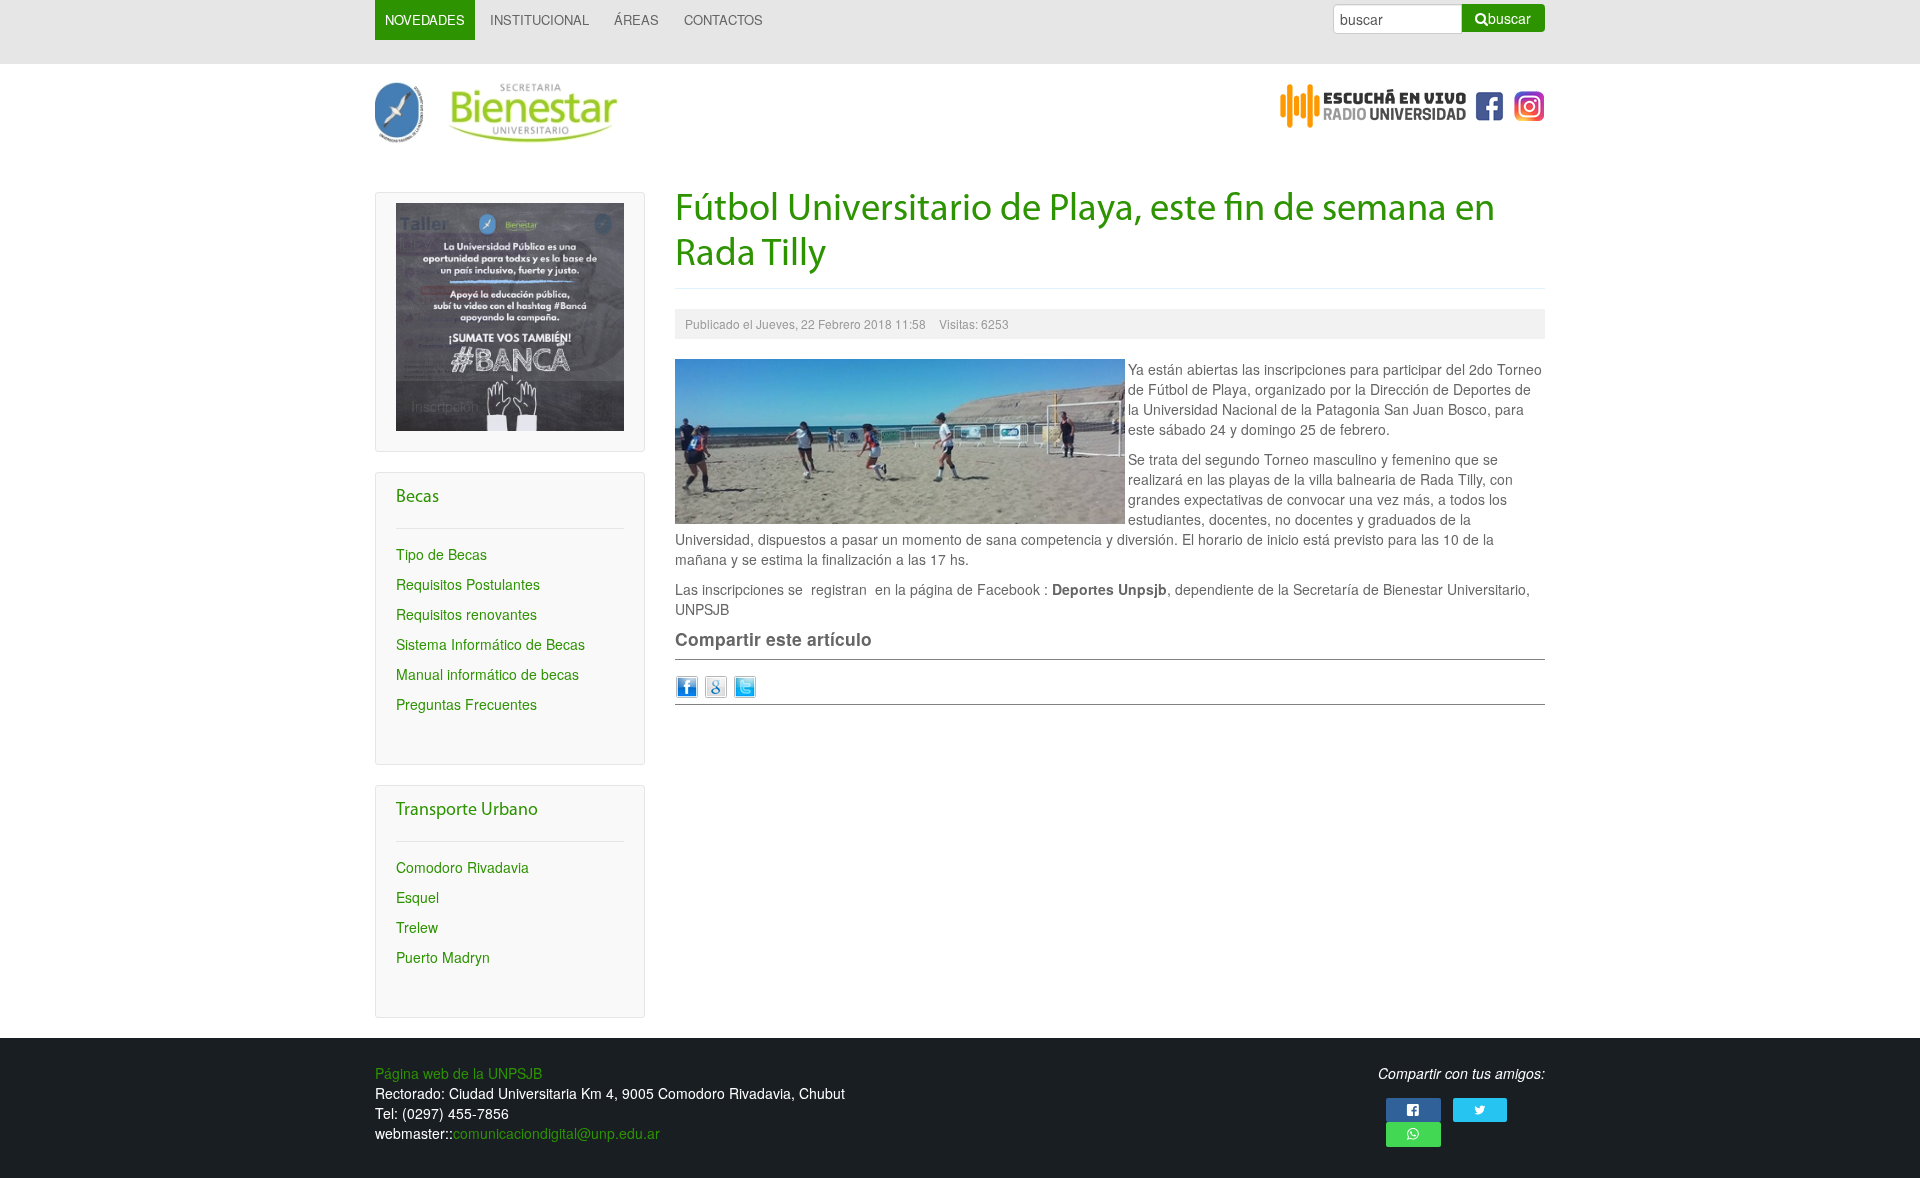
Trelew (417, 927)
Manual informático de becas (487, 674)
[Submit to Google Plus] (716, 685)
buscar (1509, 18)
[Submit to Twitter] (745, 685)
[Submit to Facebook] (687, 685)
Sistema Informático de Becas (490, 644)
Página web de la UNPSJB (458, 1073)
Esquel (417, 897)
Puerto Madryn (443, 957)
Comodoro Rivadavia (462, 867)
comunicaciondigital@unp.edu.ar (556, 1133)
